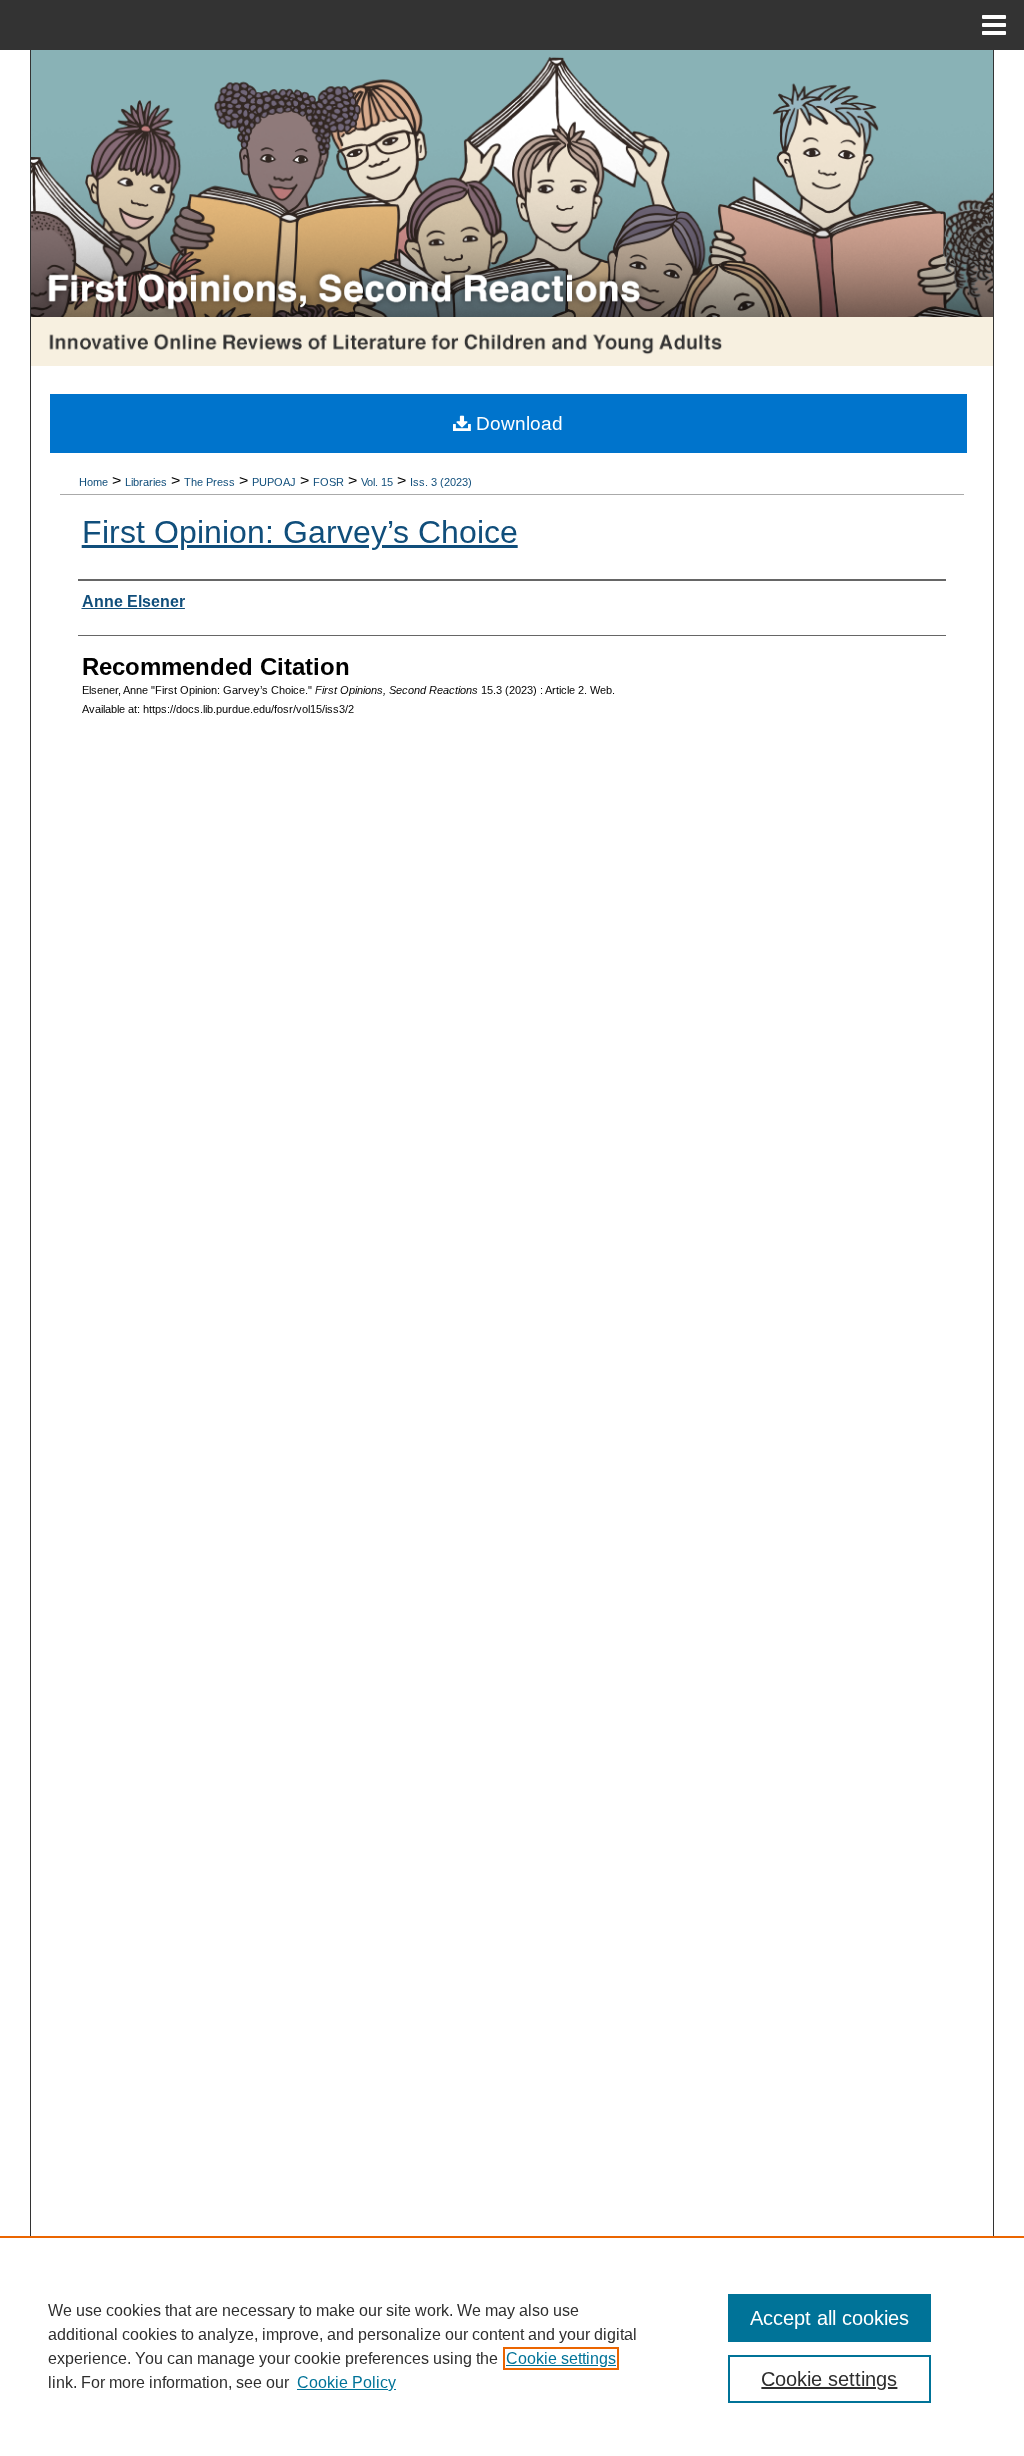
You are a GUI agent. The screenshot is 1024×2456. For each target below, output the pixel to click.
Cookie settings (561, 2358)
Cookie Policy (346, 2382)
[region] (512, 2346)
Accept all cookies (829, 2318)
